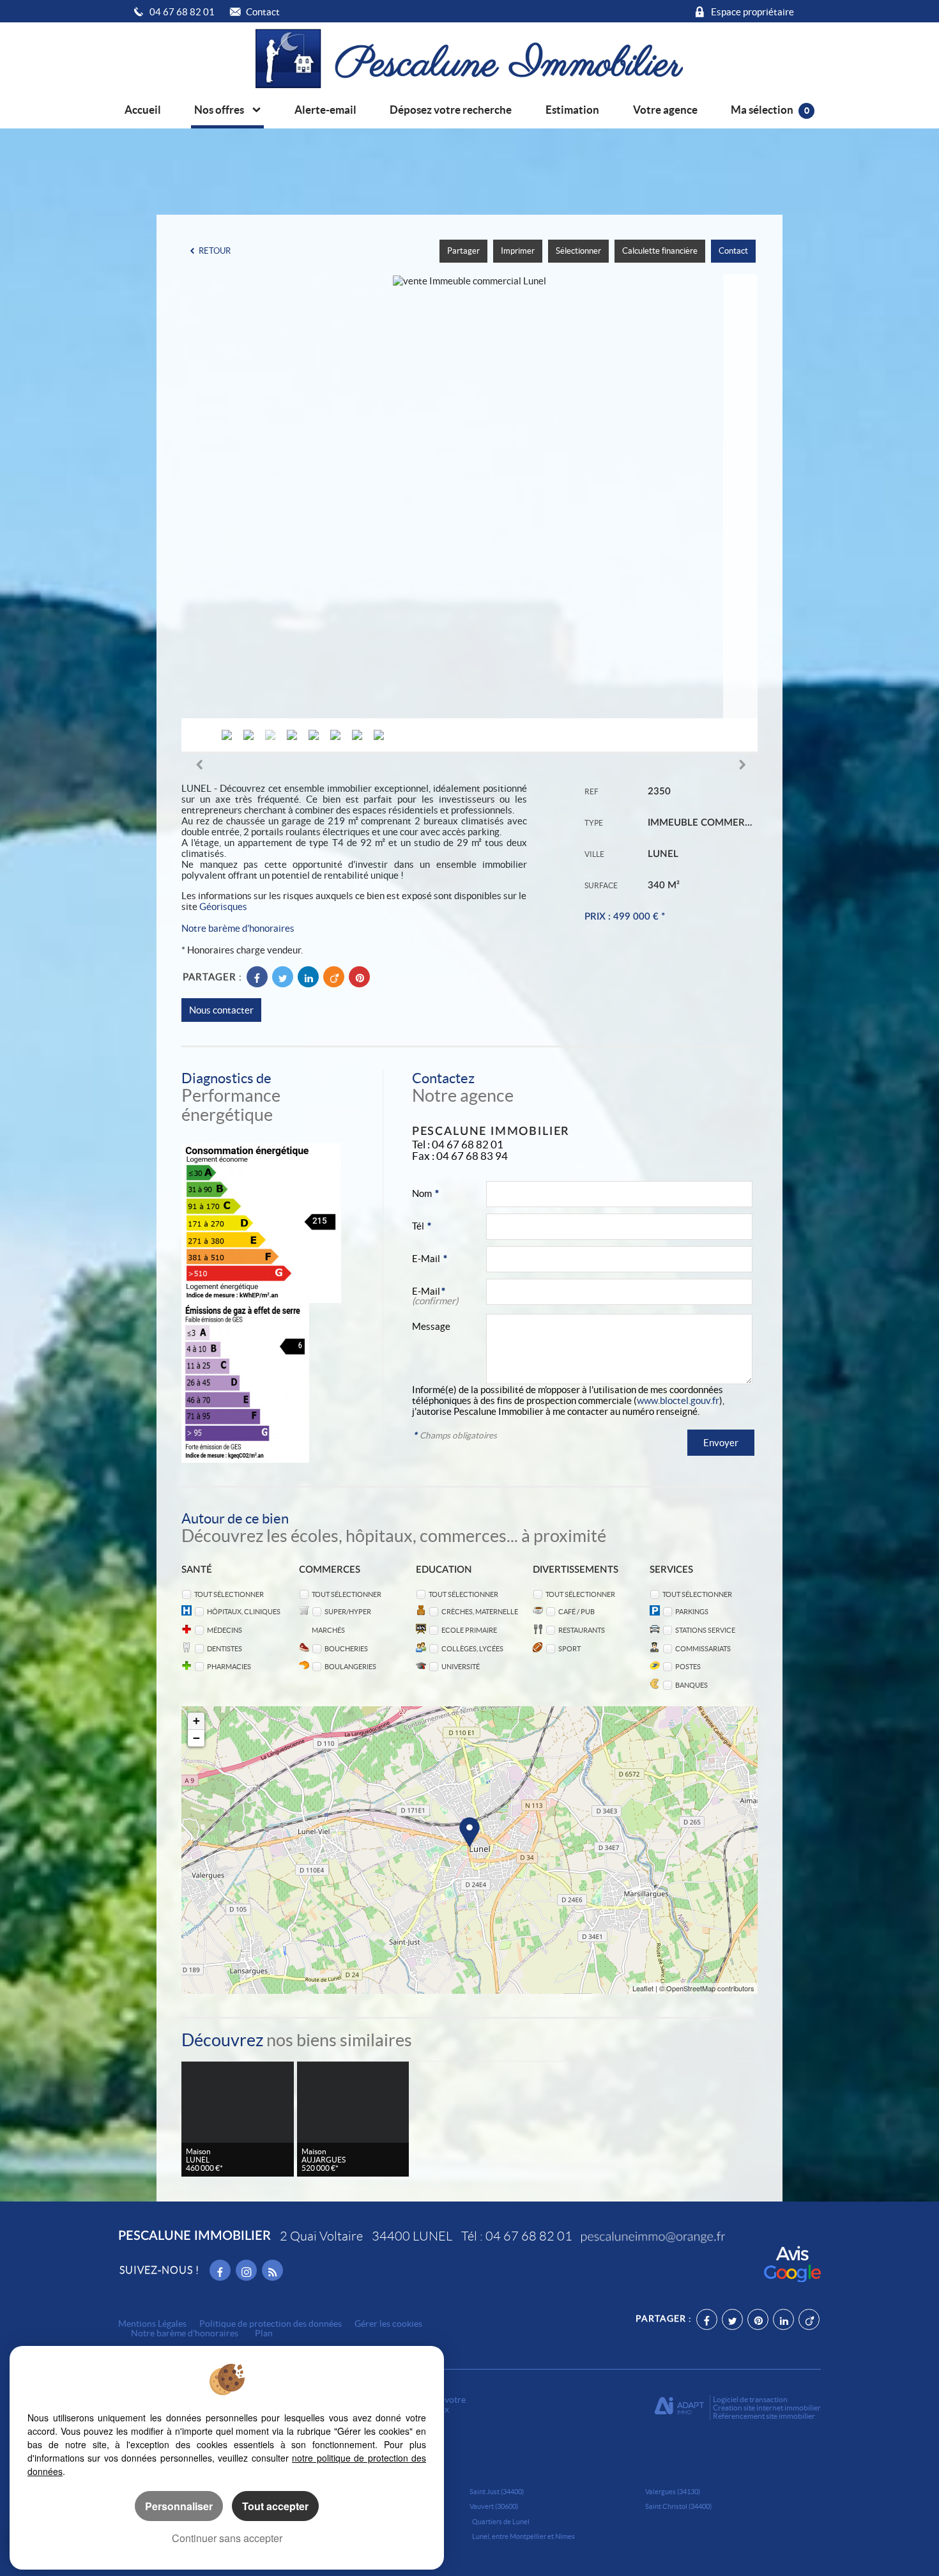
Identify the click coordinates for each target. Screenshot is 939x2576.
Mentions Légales (152, 2324)
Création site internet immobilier (767, 2408)
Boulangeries (350, 1666)
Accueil (143, 110)
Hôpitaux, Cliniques (244, 1611)
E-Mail (430, 1259)
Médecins (225, 1630)
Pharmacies (229, 1666)
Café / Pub (576, 1611)
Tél (422, 1226)
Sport (569, 1648)
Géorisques (223, 906)
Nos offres (220, 110)
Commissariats (703, 1648)
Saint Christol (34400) (678, 2506)
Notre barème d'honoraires (239, 928)
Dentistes (225, 1648)
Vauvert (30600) (494, 2506)
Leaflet (643, 1988)
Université (461, 1666)
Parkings (692, 1611)
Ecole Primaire (469, 1630)
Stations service (705, 1630)
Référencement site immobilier (764, 2416)
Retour (215, 251)
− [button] (196, 1738)
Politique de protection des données (271, 2324)
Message (431, 1326)
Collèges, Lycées (472, 1648)
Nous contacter (221, 1010)
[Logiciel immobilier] (679, 2408)
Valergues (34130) (673, 2492)
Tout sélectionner (229, 1594)
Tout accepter (275, 2506)
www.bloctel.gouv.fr (678, 1400)
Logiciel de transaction (750, 2399)
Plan (264, 2333)
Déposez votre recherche (451, 110)
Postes (688, 1666)
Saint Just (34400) (497, 2492)
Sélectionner (578, 251)
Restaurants (582, 1630)
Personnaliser (179, 2506)
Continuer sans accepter (227, 2538)
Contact (733, 251)
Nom (425, 1193)
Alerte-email (325, 110)
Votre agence (665, 110)
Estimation (572, 110)
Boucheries (346, 1648)
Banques (691, 1685)
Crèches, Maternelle (480, 1611)
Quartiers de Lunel (501, 2522)
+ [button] (196, 1721)
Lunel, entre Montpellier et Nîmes (523, 2536)
